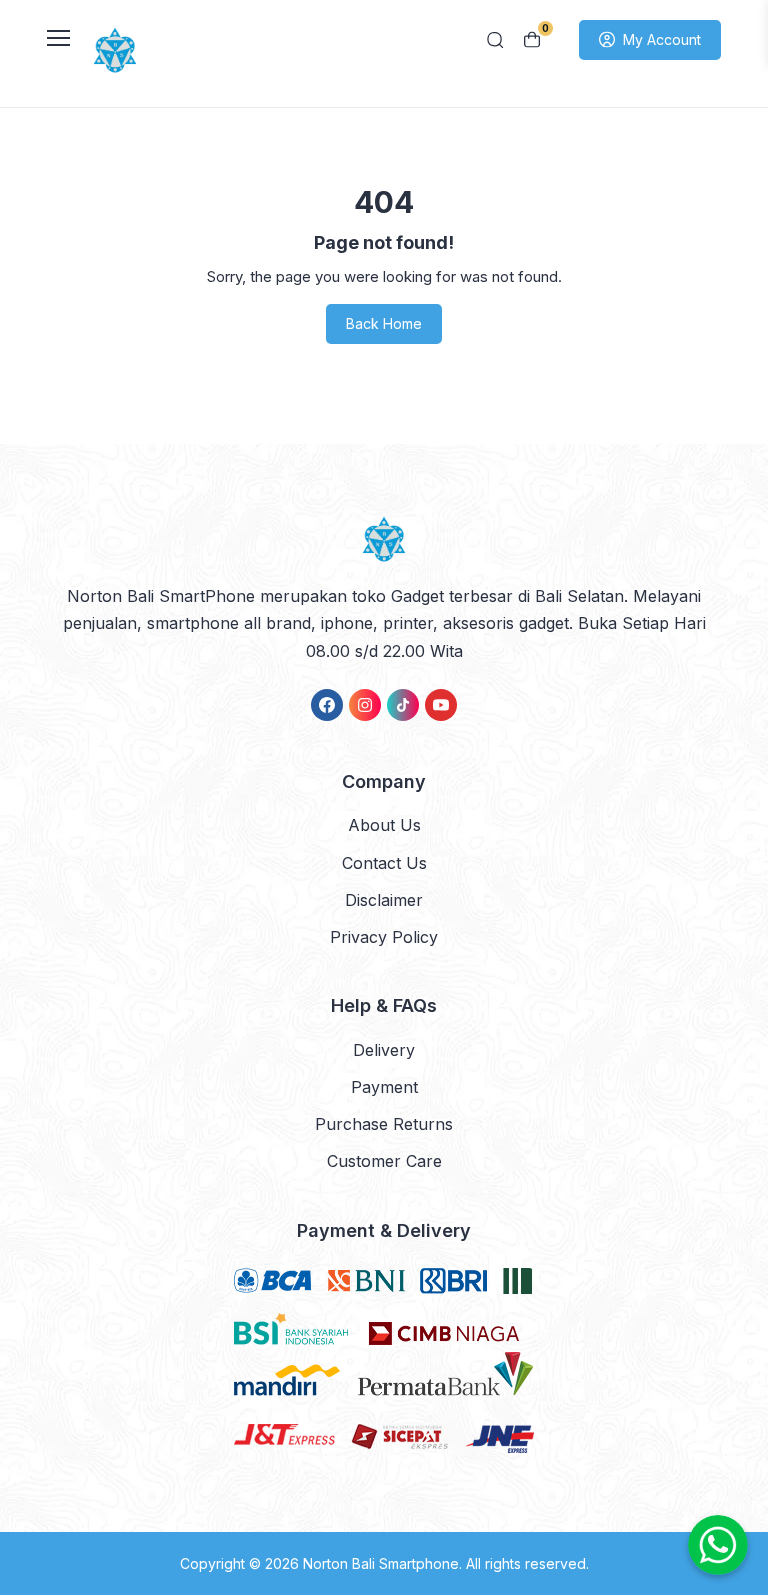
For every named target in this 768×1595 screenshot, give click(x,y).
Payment (384, 1087)
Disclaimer (384, 900)
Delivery (384, 1050)
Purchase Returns (384, 1124)
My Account (662, 39)
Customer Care (384, 1161)
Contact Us (384, 863)
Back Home (384, 323)
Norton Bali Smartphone (381, 1563)
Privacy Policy (384, 937)
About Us (384, 825)
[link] (327, 705)
